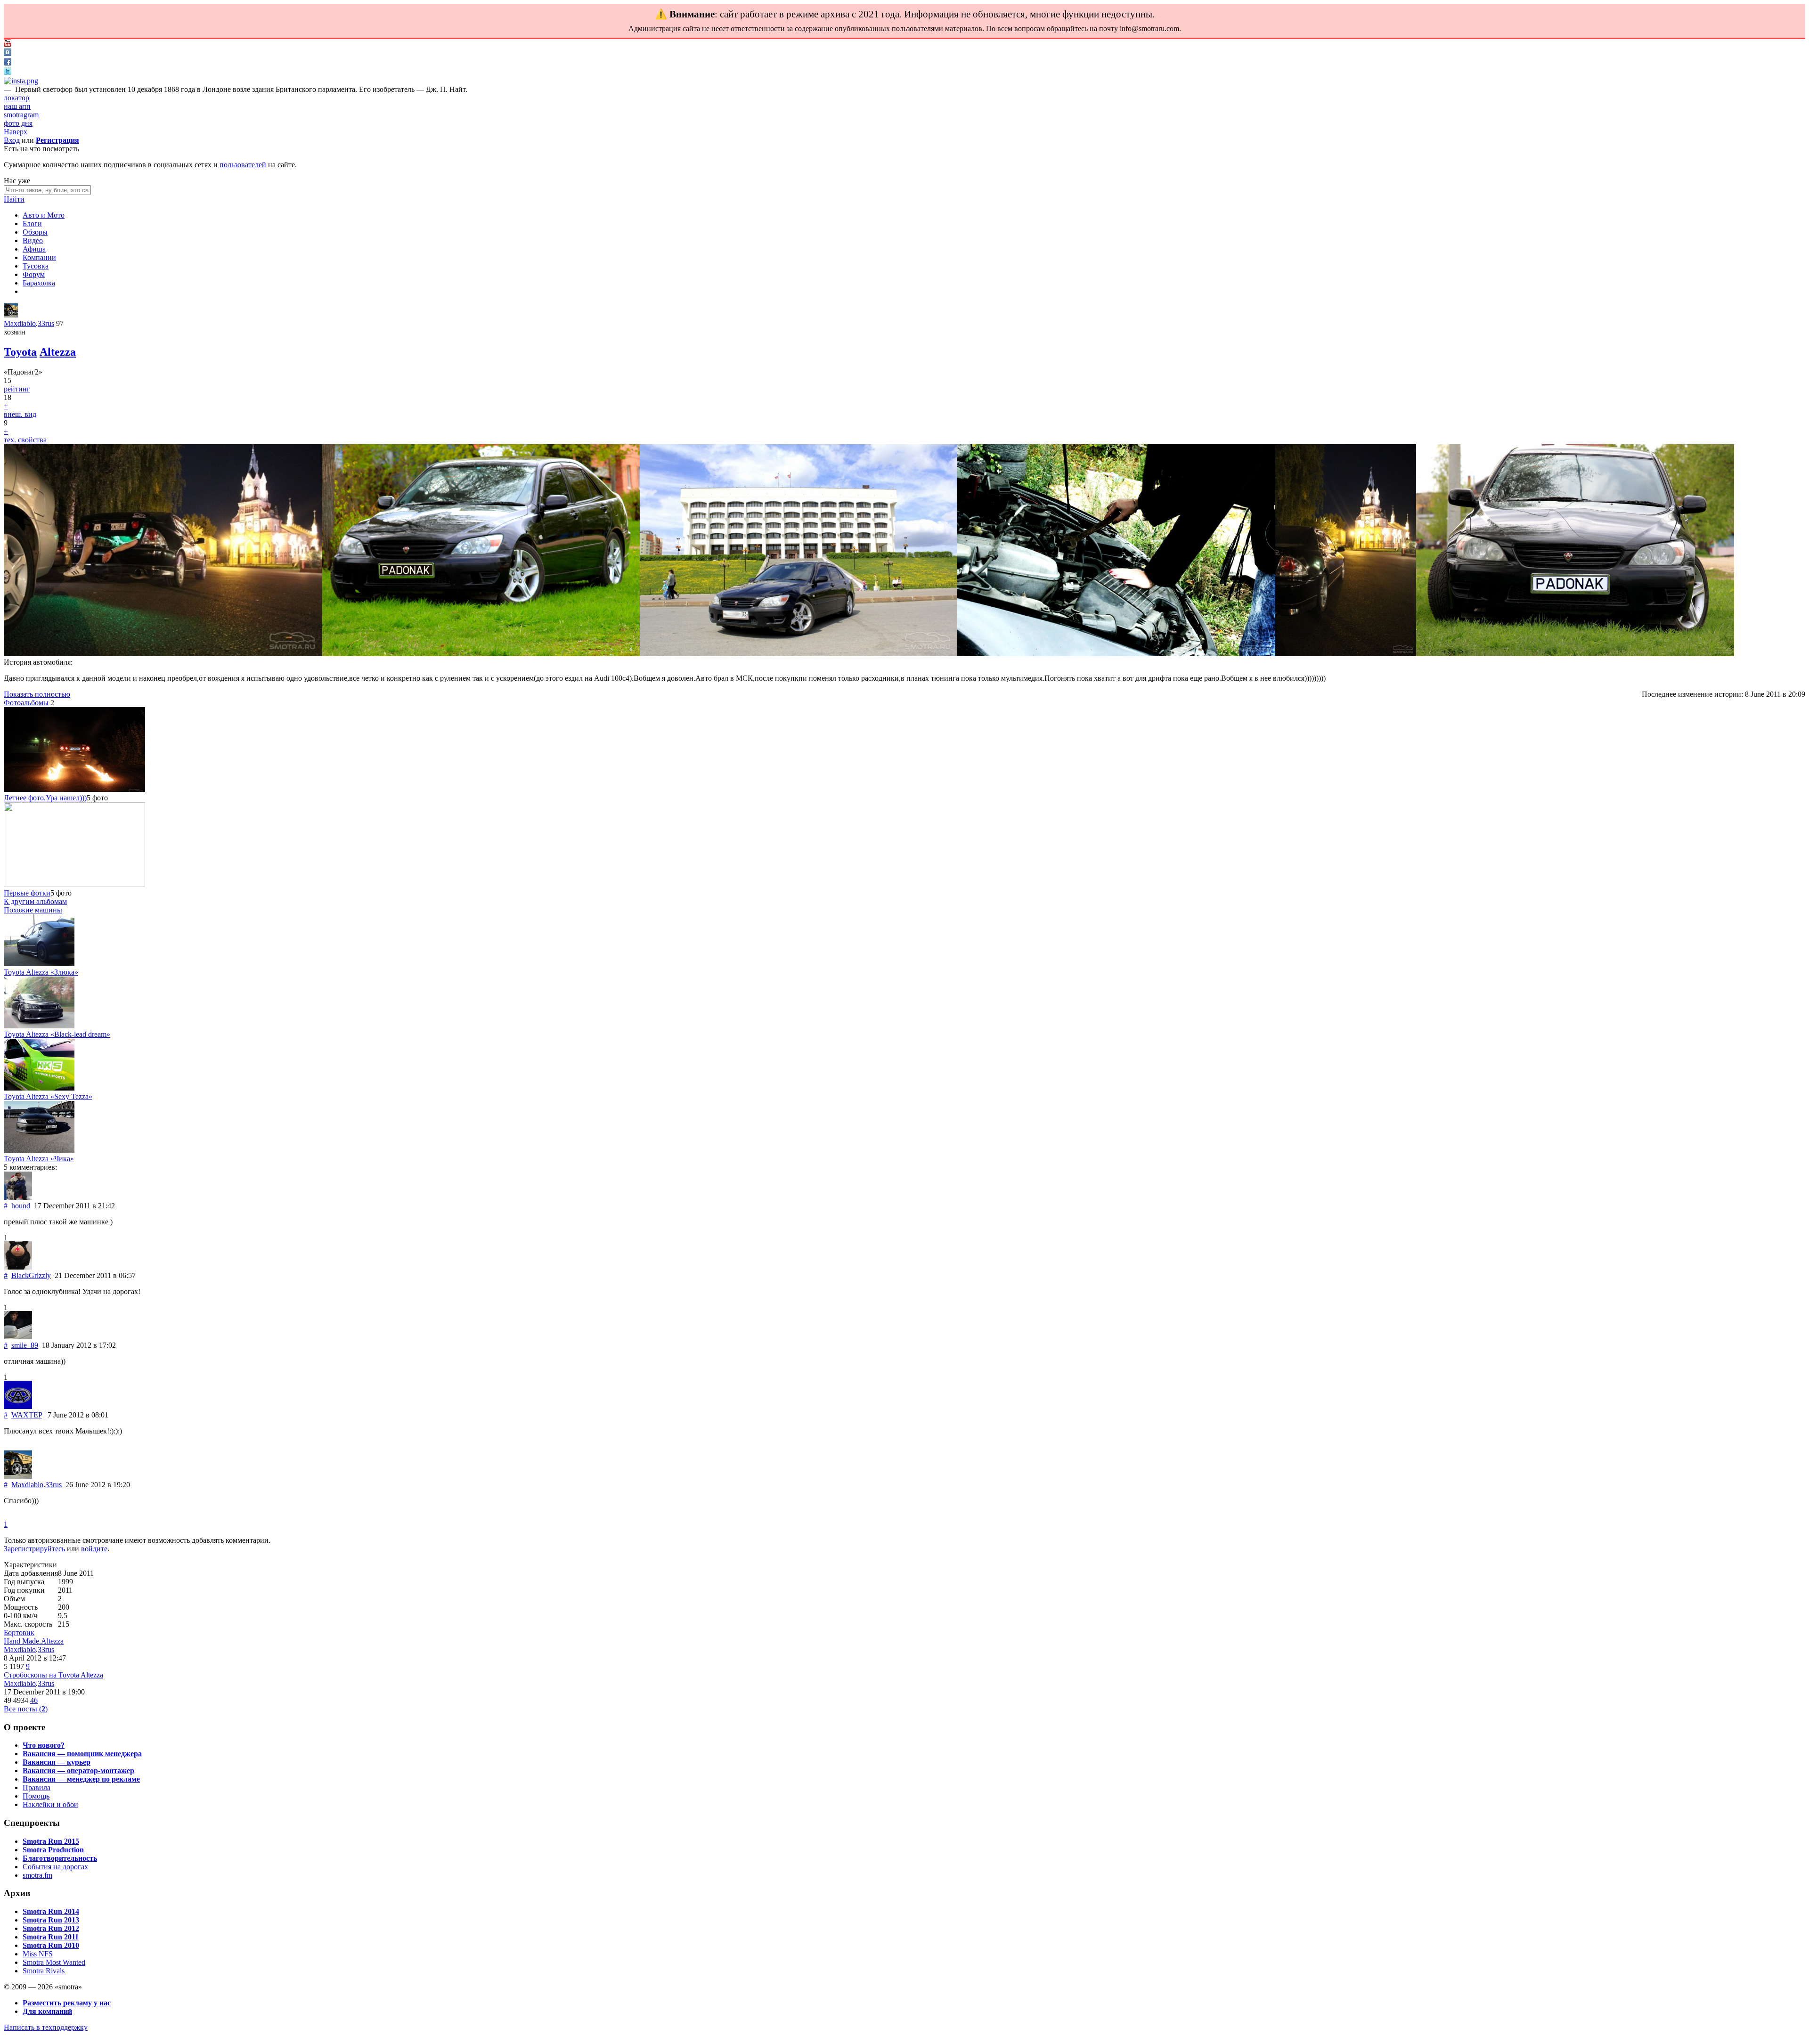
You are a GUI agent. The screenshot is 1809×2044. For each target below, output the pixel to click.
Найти (14, 199)
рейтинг (17, 389)
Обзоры (35, 232)
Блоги (32, 224)
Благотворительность (60, 1858)
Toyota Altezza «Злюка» (41, 972)
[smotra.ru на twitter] (8, 72)
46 (34, 1700)
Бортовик (19, 1633)
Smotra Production (53, 1850)
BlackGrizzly (31, 1275)
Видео (33, 240)
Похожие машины (33, 910)
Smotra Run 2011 (51, 1937)
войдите (94, 1549)
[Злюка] (39, 964)
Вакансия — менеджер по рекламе (81, 1779)
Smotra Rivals (44, 1971)
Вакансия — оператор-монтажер (78, 1771)
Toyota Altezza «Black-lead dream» (57, 1034)
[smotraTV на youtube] (8, 44)
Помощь (36, 1796)
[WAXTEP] (18, 1406)
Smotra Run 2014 (51, 1911)
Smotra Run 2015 (51, 1841)
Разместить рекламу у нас (67, 2003)
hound (21, 1206)
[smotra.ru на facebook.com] (8, 63)
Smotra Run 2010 (51, 1945)
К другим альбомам (35, 901)
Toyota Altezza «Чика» (39, 1159)
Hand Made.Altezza (34, 1641)
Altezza (58, 352)
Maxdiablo (20, 323)
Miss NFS (38, 1954)
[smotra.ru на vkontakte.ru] (8, 53)
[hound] (18, 1197)
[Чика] (39, 1150)
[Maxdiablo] (11, 315)
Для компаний (47, 2011)
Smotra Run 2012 (51, 1928)
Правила (37, 1787)
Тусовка (36, 266)
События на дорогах (55, 1867)
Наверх (16, 132)
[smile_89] (18, 1337)
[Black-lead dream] (39, 1026)
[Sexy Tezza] (39, 1088)
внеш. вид (20, 414)
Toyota (20, 352)
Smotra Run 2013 (51, 1920)
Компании (39, 257)
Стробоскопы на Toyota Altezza (53, 1675)
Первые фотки (27, 893)
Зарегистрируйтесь (34, 1549)
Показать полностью (37, 694)
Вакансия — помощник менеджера (82, 1754)
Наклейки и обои (50, 1804)
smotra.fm (37, 1875)
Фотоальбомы (26, 703)
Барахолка (39, 283)
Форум (34, 274)
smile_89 (25, 1345)
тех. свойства (25, 440)
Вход (12, 140)
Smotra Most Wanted (54, 1962)
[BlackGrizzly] (18, 1267)
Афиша (34, 249)
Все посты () (26, 1709)
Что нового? (44, 1745)
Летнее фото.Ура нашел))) (45, 798)
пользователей (243, 165)
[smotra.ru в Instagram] (21, 81)
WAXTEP (27, 1415)
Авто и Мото (44, 215)
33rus (46, 323)
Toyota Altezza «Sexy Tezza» (48, 1096)
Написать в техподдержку (46, 2027)
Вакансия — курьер (57, 1762)
